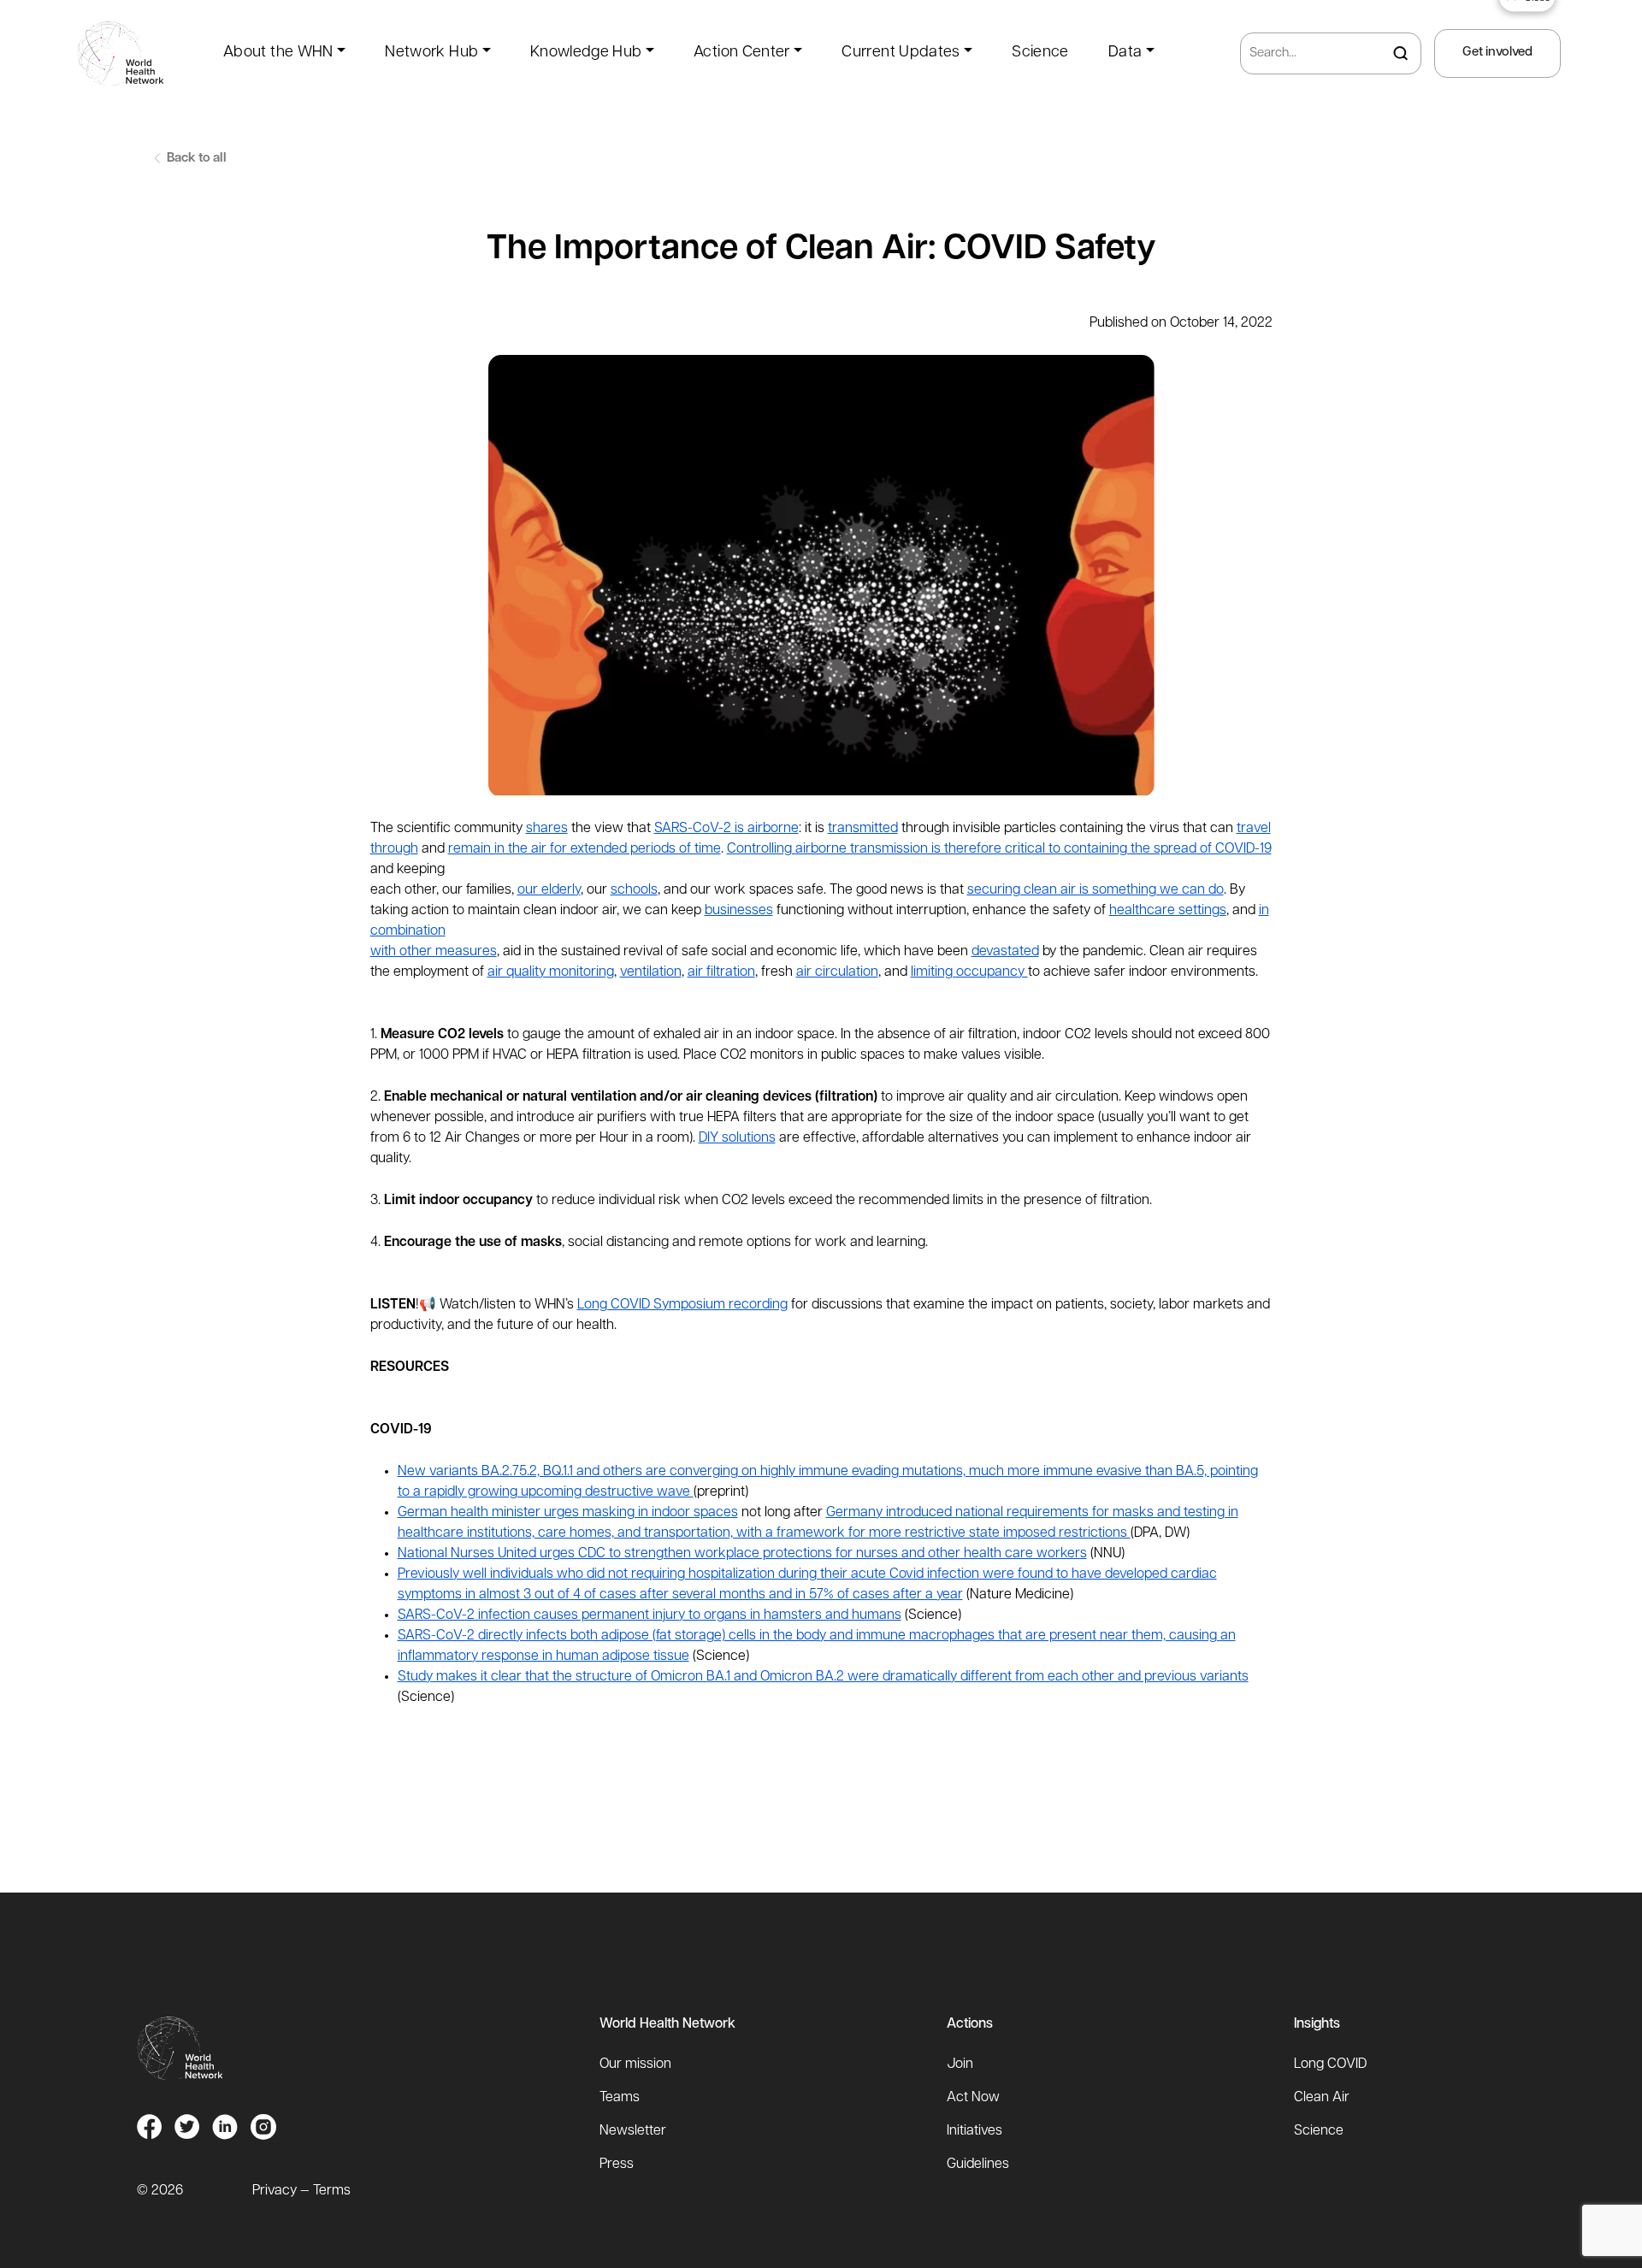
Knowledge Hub (586, 53)
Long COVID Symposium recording (682, 1305)
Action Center (742, 53)
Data (1125, 53)
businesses (739, 911)
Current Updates (901, 53)
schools (634, 890)
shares (547, 829)
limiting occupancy (969, 972)
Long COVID (1330, 2064)
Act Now (973, 2098)
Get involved (1497, 53)
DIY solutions (737, 1138)
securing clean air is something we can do (1096, 890)
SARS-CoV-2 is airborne (726, 829)
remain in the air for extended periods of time (585, 849)
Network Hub (431, 53)
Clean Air (1322, 2098)
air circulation (837, 972)
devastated (1005, 952)
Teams (620, 2098)
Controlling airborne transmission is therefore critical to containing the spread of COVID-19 (999, 849)
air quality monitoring (551, 972)
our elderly (549, 890)
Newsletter (633, 2131)
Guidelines (978, 2165)
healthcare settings (1168, 911)
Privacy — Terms (301, 2191)
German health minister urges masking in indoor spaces (568, 1513)
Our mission (635, 2064)
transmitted (863, 829)
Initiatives (975, 2131)
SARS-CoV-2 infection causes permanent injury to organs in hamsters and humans (650, 1615)
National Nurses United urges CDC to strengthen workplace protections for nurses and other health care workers (742, 1554)
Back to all (195, 159)
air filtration (721, 972)
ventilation (651, 972)
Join (960, 2064)
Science (1040, 53)
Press (617, 2165)
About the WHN (278, 53)
